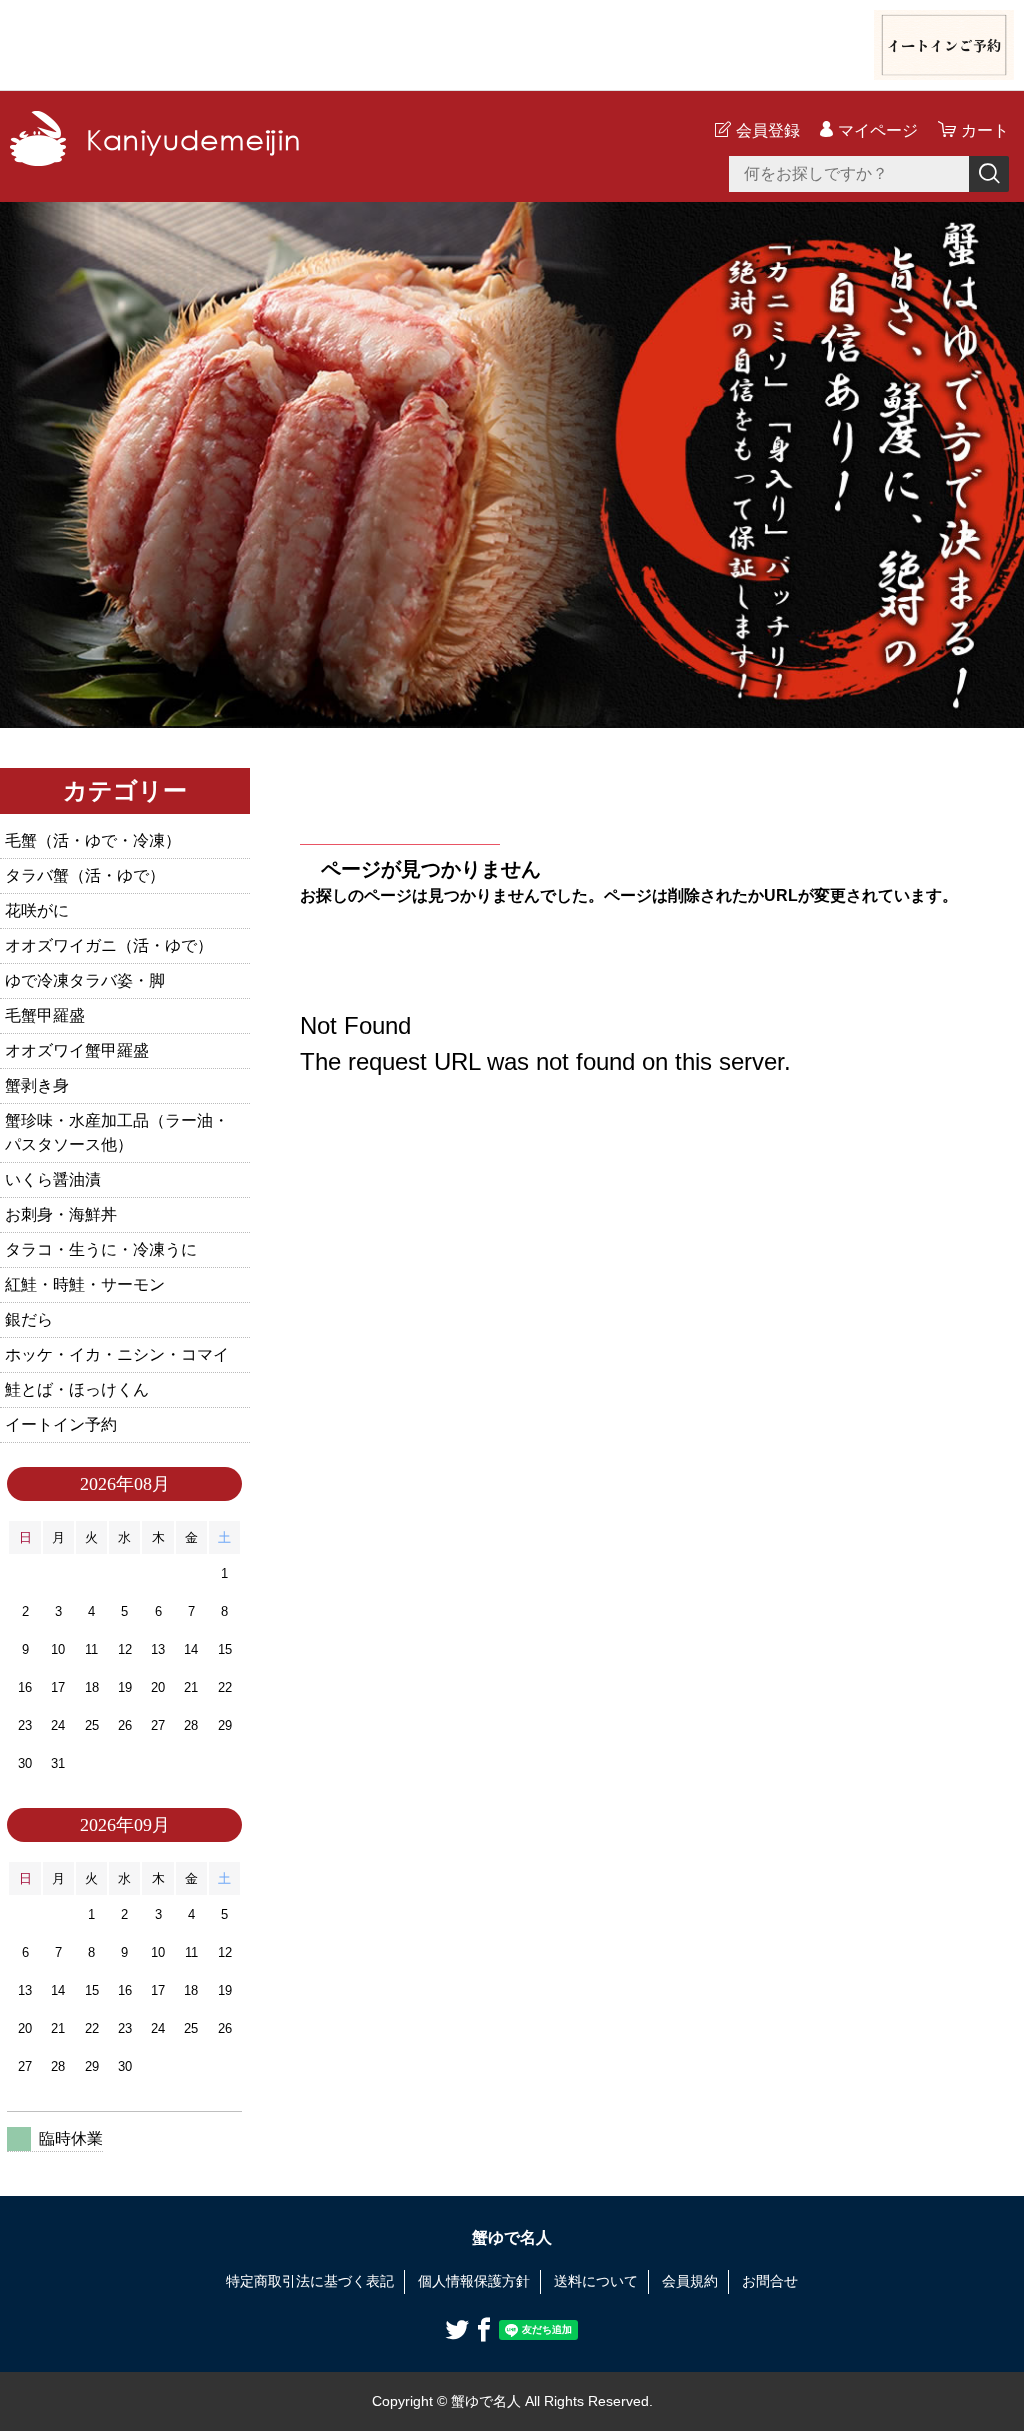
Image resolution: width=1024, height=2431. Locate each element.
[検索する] (989, 174)
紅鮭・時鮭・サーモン (85, 1284)
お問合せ (770, 2281)
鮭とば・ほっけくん (77, 1389)
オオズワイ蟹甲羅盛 (77, 1050)
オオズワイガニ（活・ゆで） (109, 945)
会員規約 (690, 2281)
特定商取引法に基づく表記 (310, 2281)
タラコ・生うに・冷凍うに (101, 1249)
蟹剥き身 (37, 1085)
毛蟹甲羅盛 (45, 1015)
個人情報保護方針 (474, 2281)
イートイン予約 (61, 1424)
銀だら (29, 1319)
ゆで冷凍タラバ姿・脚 (85, 980)
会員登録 (768, 130)
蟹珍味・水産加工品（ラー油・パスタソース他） (117, 1132)
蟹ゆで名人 (512, 2237)
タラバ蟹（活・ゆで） (85, 875)
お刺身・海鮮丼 (61, 1214)
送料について (596, 2281)
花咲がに (37, 910)
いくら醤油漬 (53, 1179)
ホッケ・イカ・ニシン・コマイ (117, 1354)
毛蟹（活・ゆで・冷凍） (93, 840)
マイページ (878, 130)
